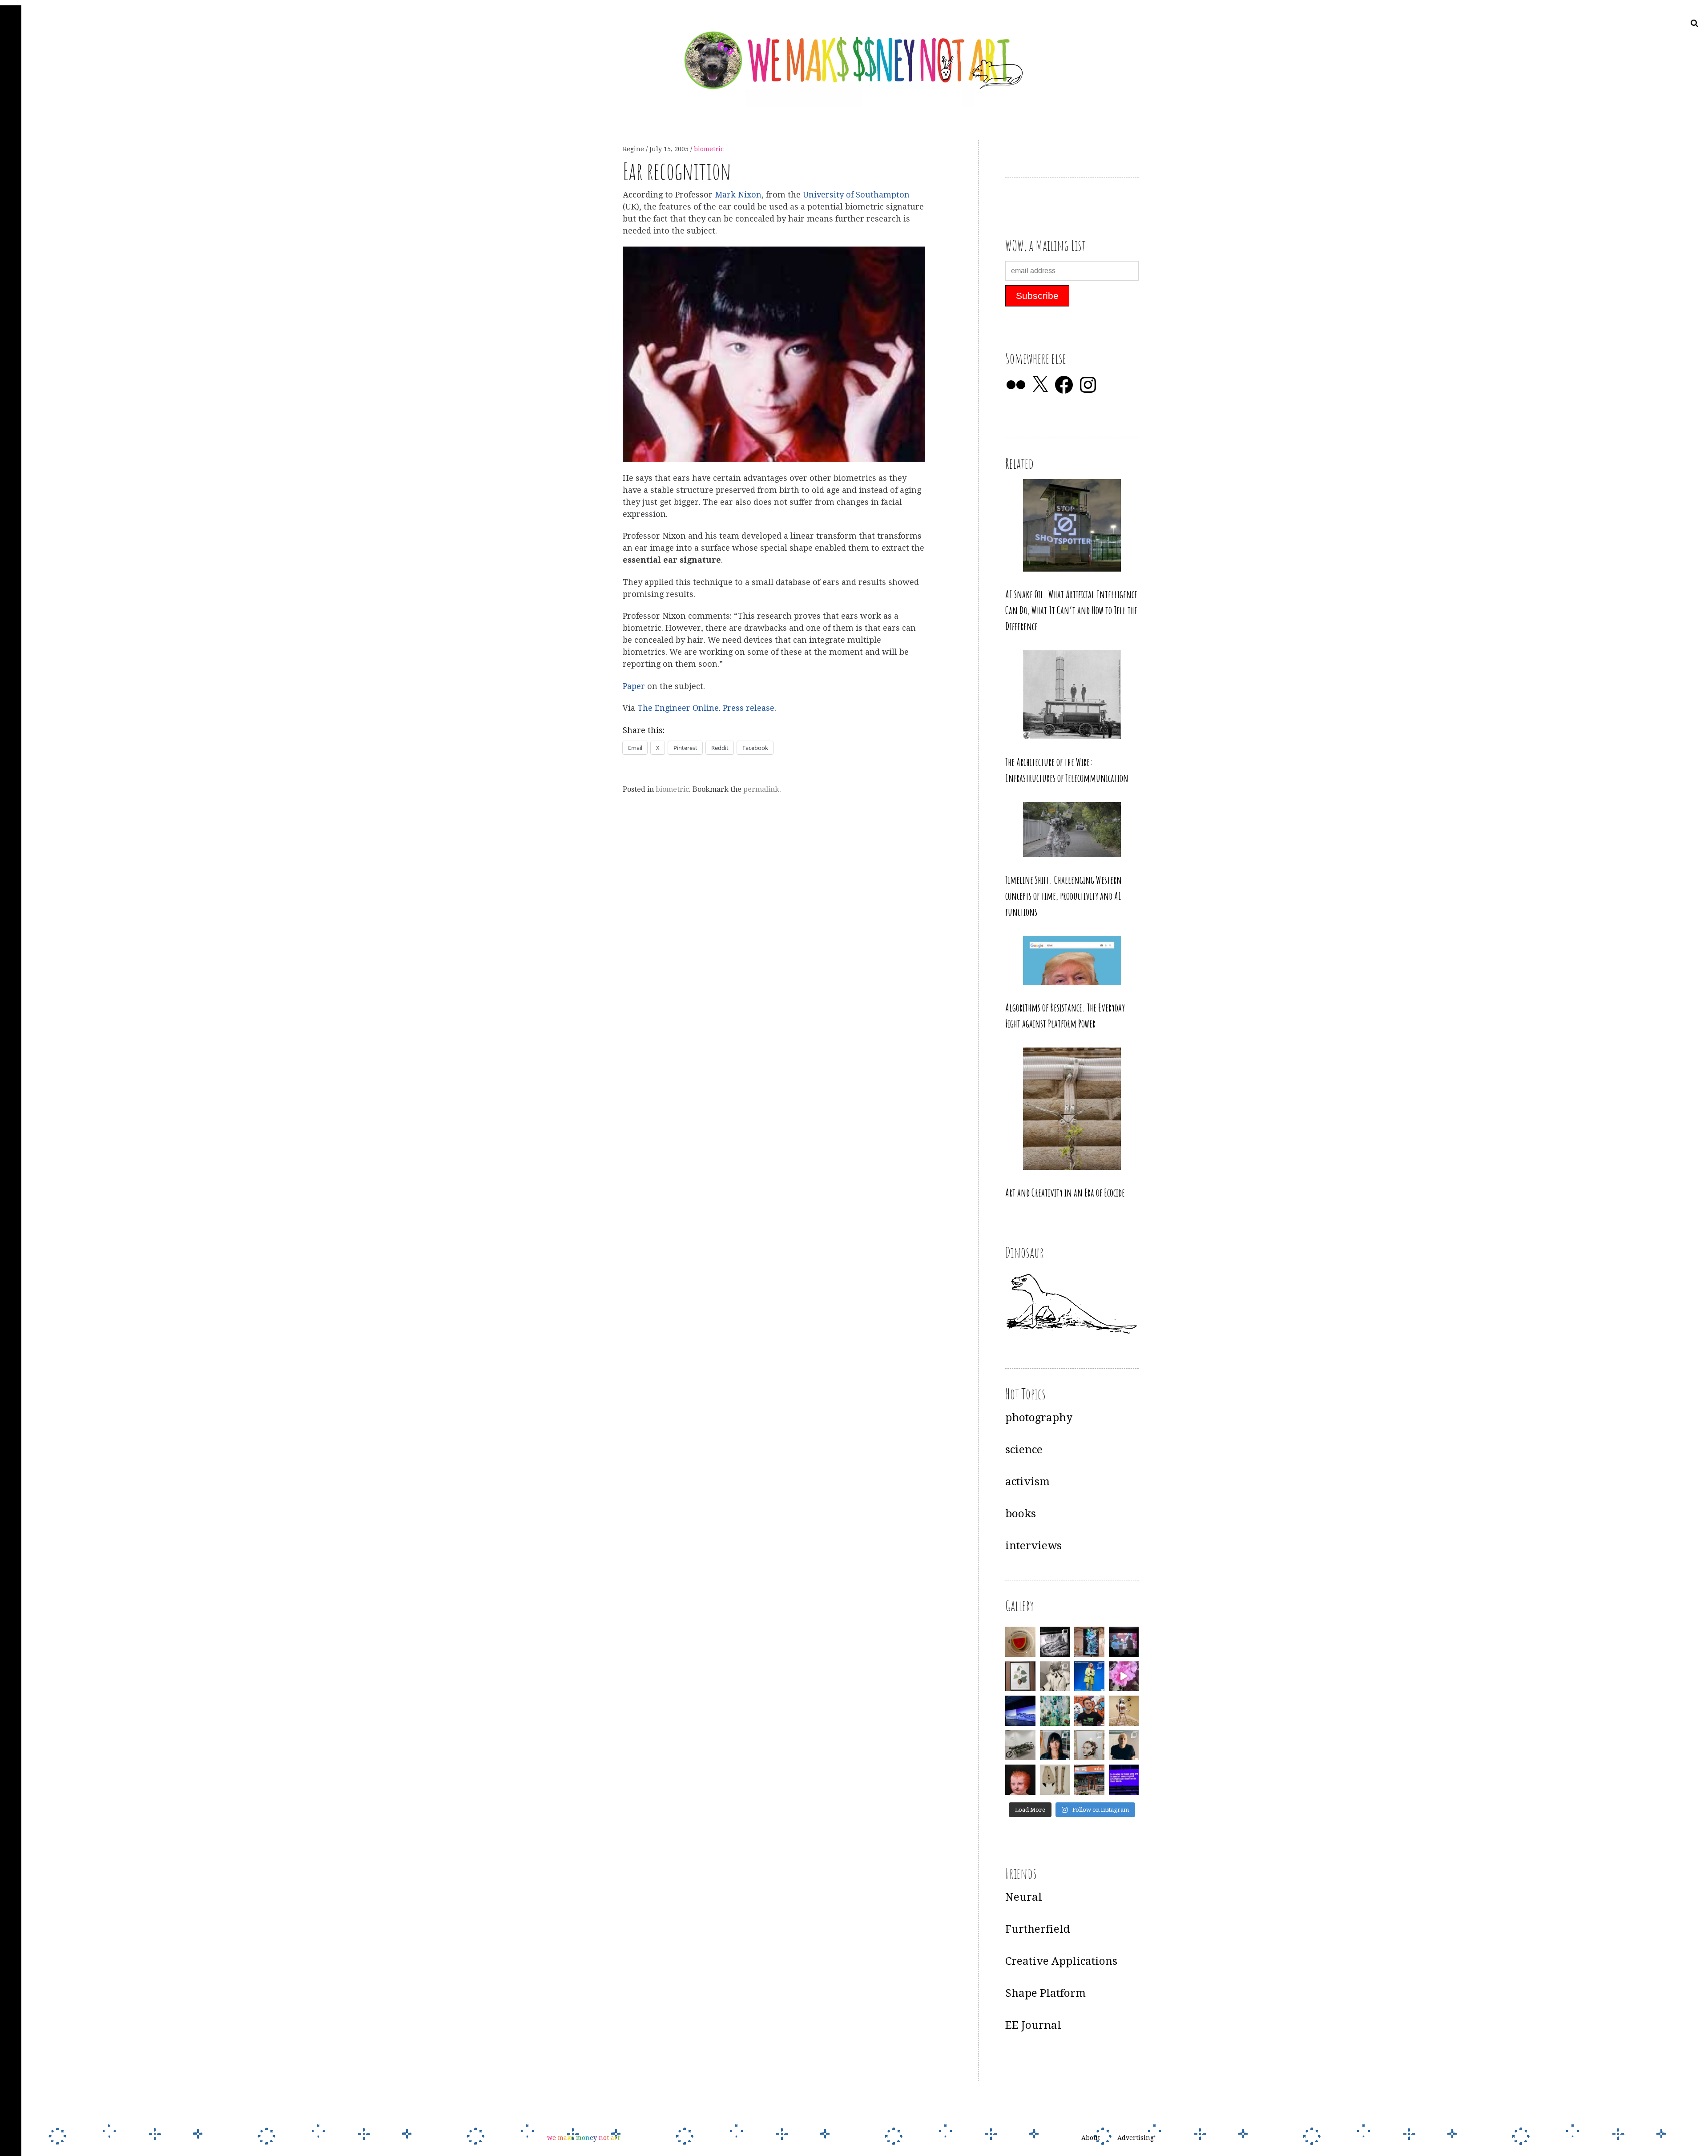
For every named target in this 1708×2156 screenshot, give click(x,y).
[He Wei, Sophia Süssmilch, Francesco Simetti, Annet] (1055, 1676)
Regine (634, 149)
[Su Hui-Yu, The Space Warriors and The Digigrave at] (1124, 1780)
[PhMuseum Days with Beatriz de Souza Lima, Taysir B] (1089, 1745)
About (1091, 2138)
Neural (1024, 1897)
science (1024, 1450)
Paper (635, 686)
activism (1027, 1482)
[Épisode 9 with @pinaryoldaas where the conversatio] (1089, 1676)
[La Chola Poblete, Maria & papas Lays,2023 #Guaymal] (1124, 1711)
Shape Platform (1045, 1993)
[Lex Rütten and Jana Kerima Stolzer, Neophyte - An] (1089, 1642)
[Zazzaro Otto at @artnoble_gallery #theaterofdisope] (1020, 1745)
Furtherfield (1038, 1929)
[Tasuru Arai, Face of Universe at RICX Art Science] (1124, 1676)
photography (1039, 1418)
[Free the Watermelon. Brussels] (1089, 1780)
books (1021, 1514)
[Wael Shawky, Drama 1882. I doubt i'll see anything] (1124, 1642)
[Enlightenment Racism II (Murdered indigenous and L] (1020, 1676)
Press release (749, 708)
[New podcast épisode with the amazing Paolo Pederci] (1089, 1711)
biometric (709, 149)
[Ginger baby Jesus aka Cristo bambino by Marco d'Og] (1020, 1780)
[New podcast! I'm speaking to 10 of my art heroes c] (1124, 1745)
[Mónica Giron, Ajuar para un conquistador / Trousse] (1055, 1780)
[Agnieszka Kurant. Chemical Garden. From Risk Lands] (1055, 1711)
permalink (761, 789)
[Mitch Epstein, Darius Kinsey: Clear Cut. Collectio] (1055, 1642)
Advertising (1136, 2138)
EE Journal (1033, 2025)
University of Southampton (856, 195)
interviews (1033, 1546)
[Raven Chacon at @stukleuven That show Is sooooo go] (1020, 1711)
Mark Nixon (738, 195)
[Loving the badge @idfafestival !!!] (1020, 1642)
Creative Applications (1061, 1961)
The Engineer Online (678, 708)
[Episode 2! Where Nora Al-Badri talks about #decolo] (1055, 1745)
